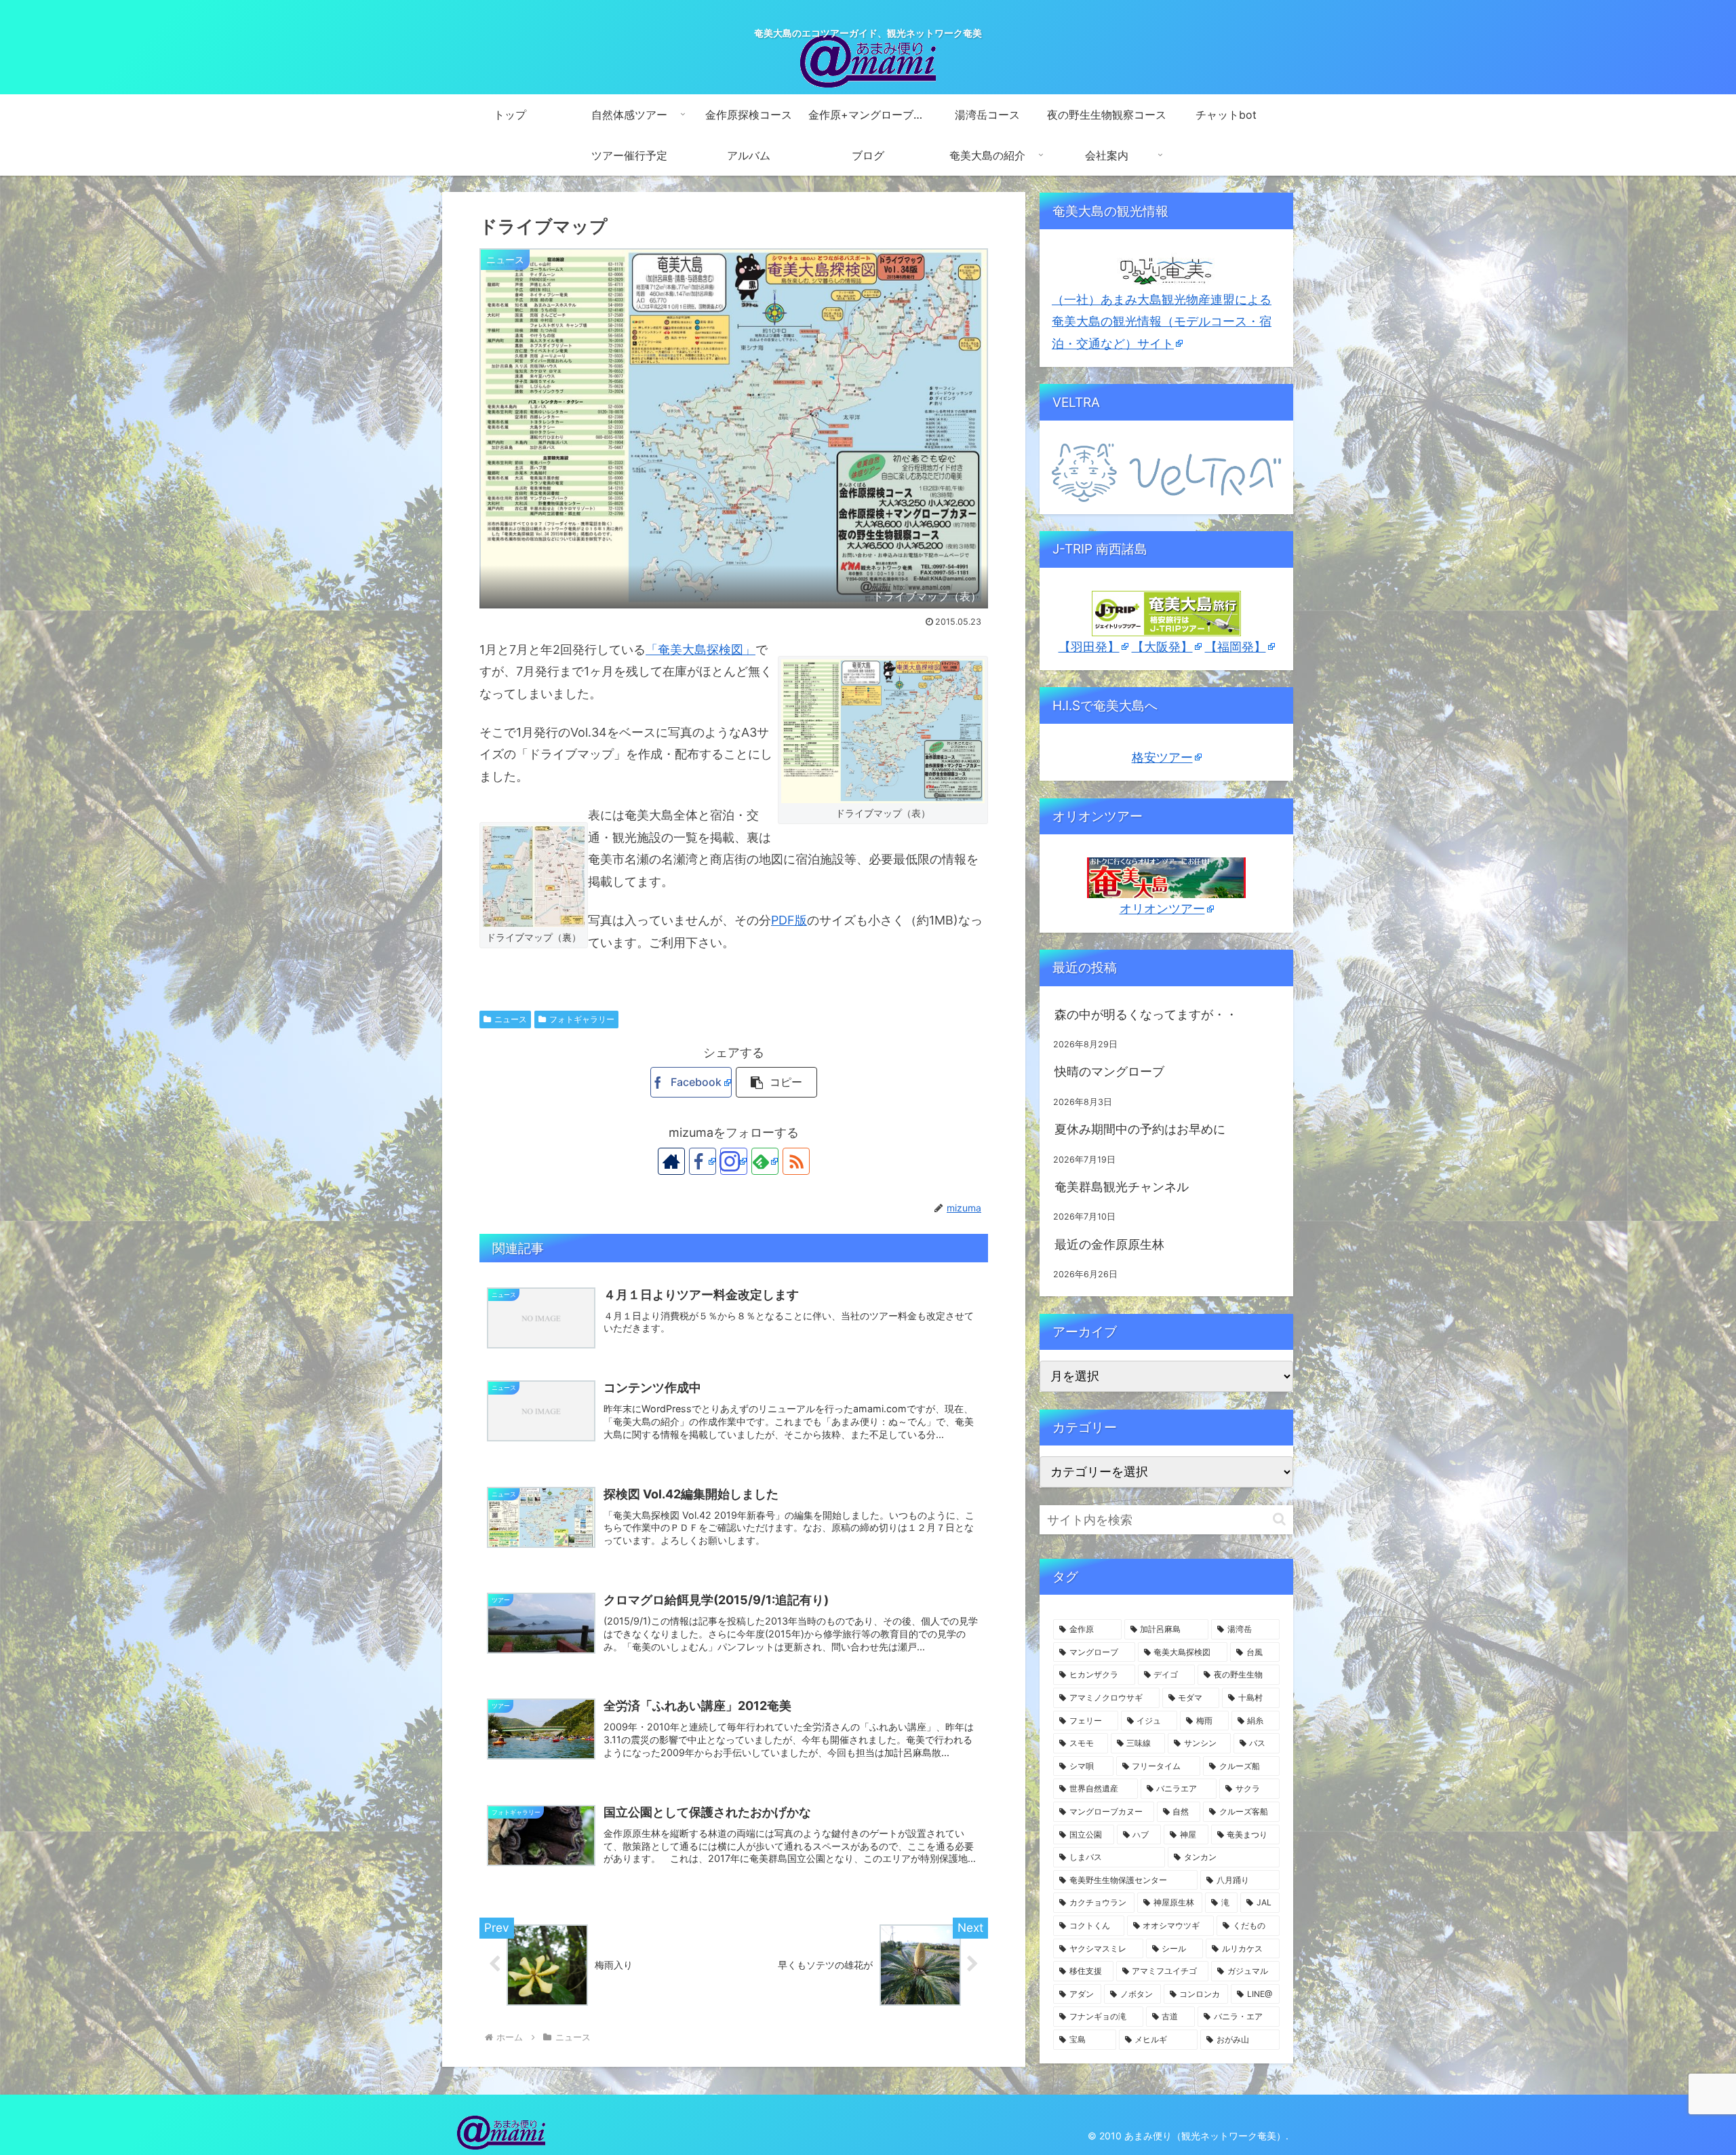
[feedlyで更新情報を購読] (765, 1161)
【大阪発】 (1162, 647)
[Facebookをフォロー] (703, 1161)
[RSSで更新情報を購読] (796, 1161)
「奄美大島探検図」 (701, 649)
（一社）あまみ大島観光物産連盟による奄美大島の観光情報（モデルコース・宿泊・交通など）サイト (1162, 322)
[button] (776, 1082)
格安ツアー (1162, 757)
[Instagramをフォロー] (734, 1161)
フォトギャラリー (582, 1019)
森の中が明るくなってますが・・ (1146, 1014)
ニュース (511, 1019)
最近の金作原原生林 (1109, 1244)
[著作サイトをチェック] (671, 1161)
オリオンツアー (1162, 909)
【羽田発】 (1089, 647)
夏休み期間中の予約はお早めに (1140, 1129)
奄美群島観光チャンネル (1122, 1187)
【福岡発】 (1236, 647)
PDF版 (789, 920)
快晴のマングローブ (1109, 1071)
